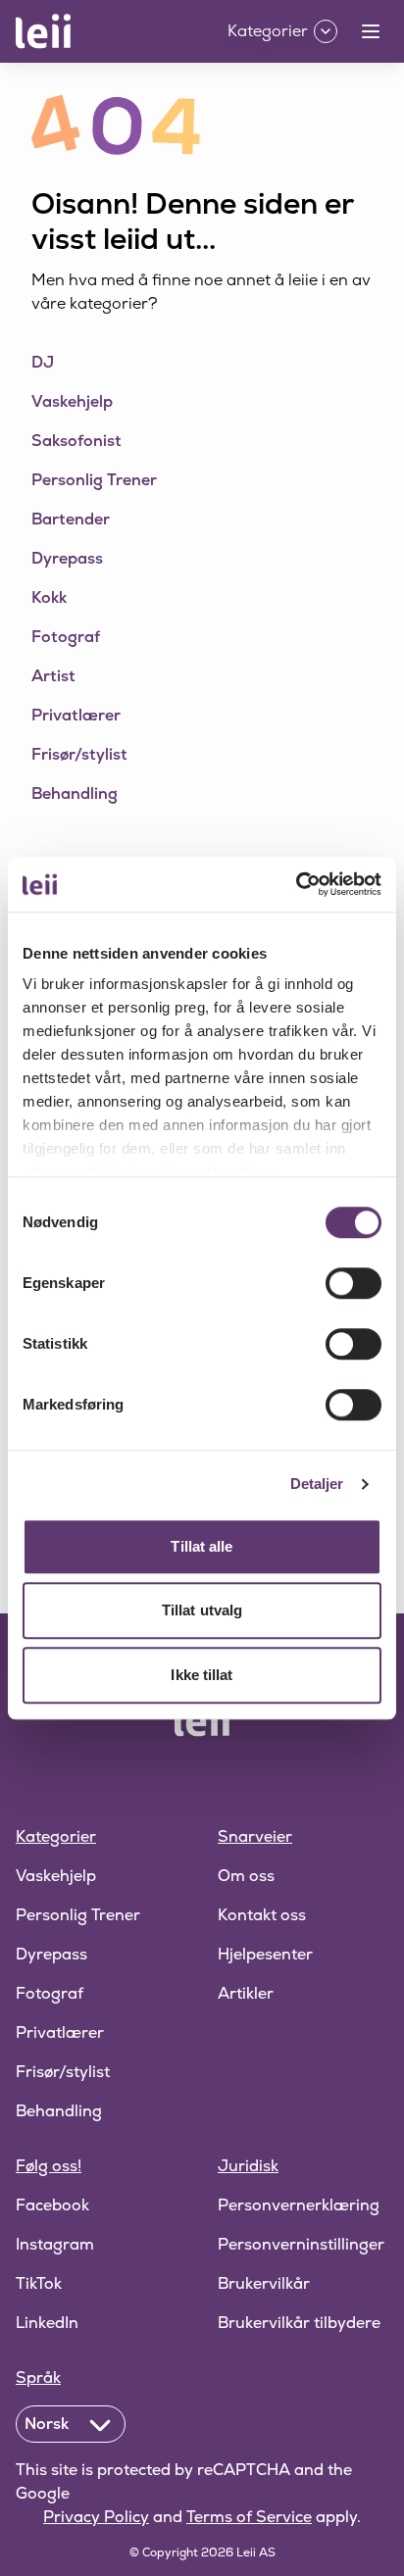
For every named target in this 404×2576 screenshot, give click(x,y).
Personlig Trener (78, 1915)
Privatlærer (60, 2032)
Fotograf (50, 1993)
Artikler (246, 1993)
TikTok (39, 2283)
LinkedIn (47, 2323)
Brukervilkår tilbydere (299, 2323)
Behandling (59, 2111)
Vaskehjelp (56, 1876)
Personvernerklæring (299, 2205)
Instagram (55, 2244)
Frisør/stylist (63, 2072)
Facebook (52, 2205)
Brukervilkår (264, 2283)
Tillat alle (202, 1546)
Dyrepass (51, 1954)
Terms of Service (249, 2517)
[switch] (353, 1283)
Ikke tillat (202, 1675)
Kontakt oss (262, 1915)
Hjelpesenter (265, 1954)
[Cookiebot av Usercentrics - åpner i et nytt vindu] (296, 884)
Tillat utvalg (202, 1610)
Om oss (246, 1876)
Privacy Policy (96, 2517)
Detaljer (317, 1484)
